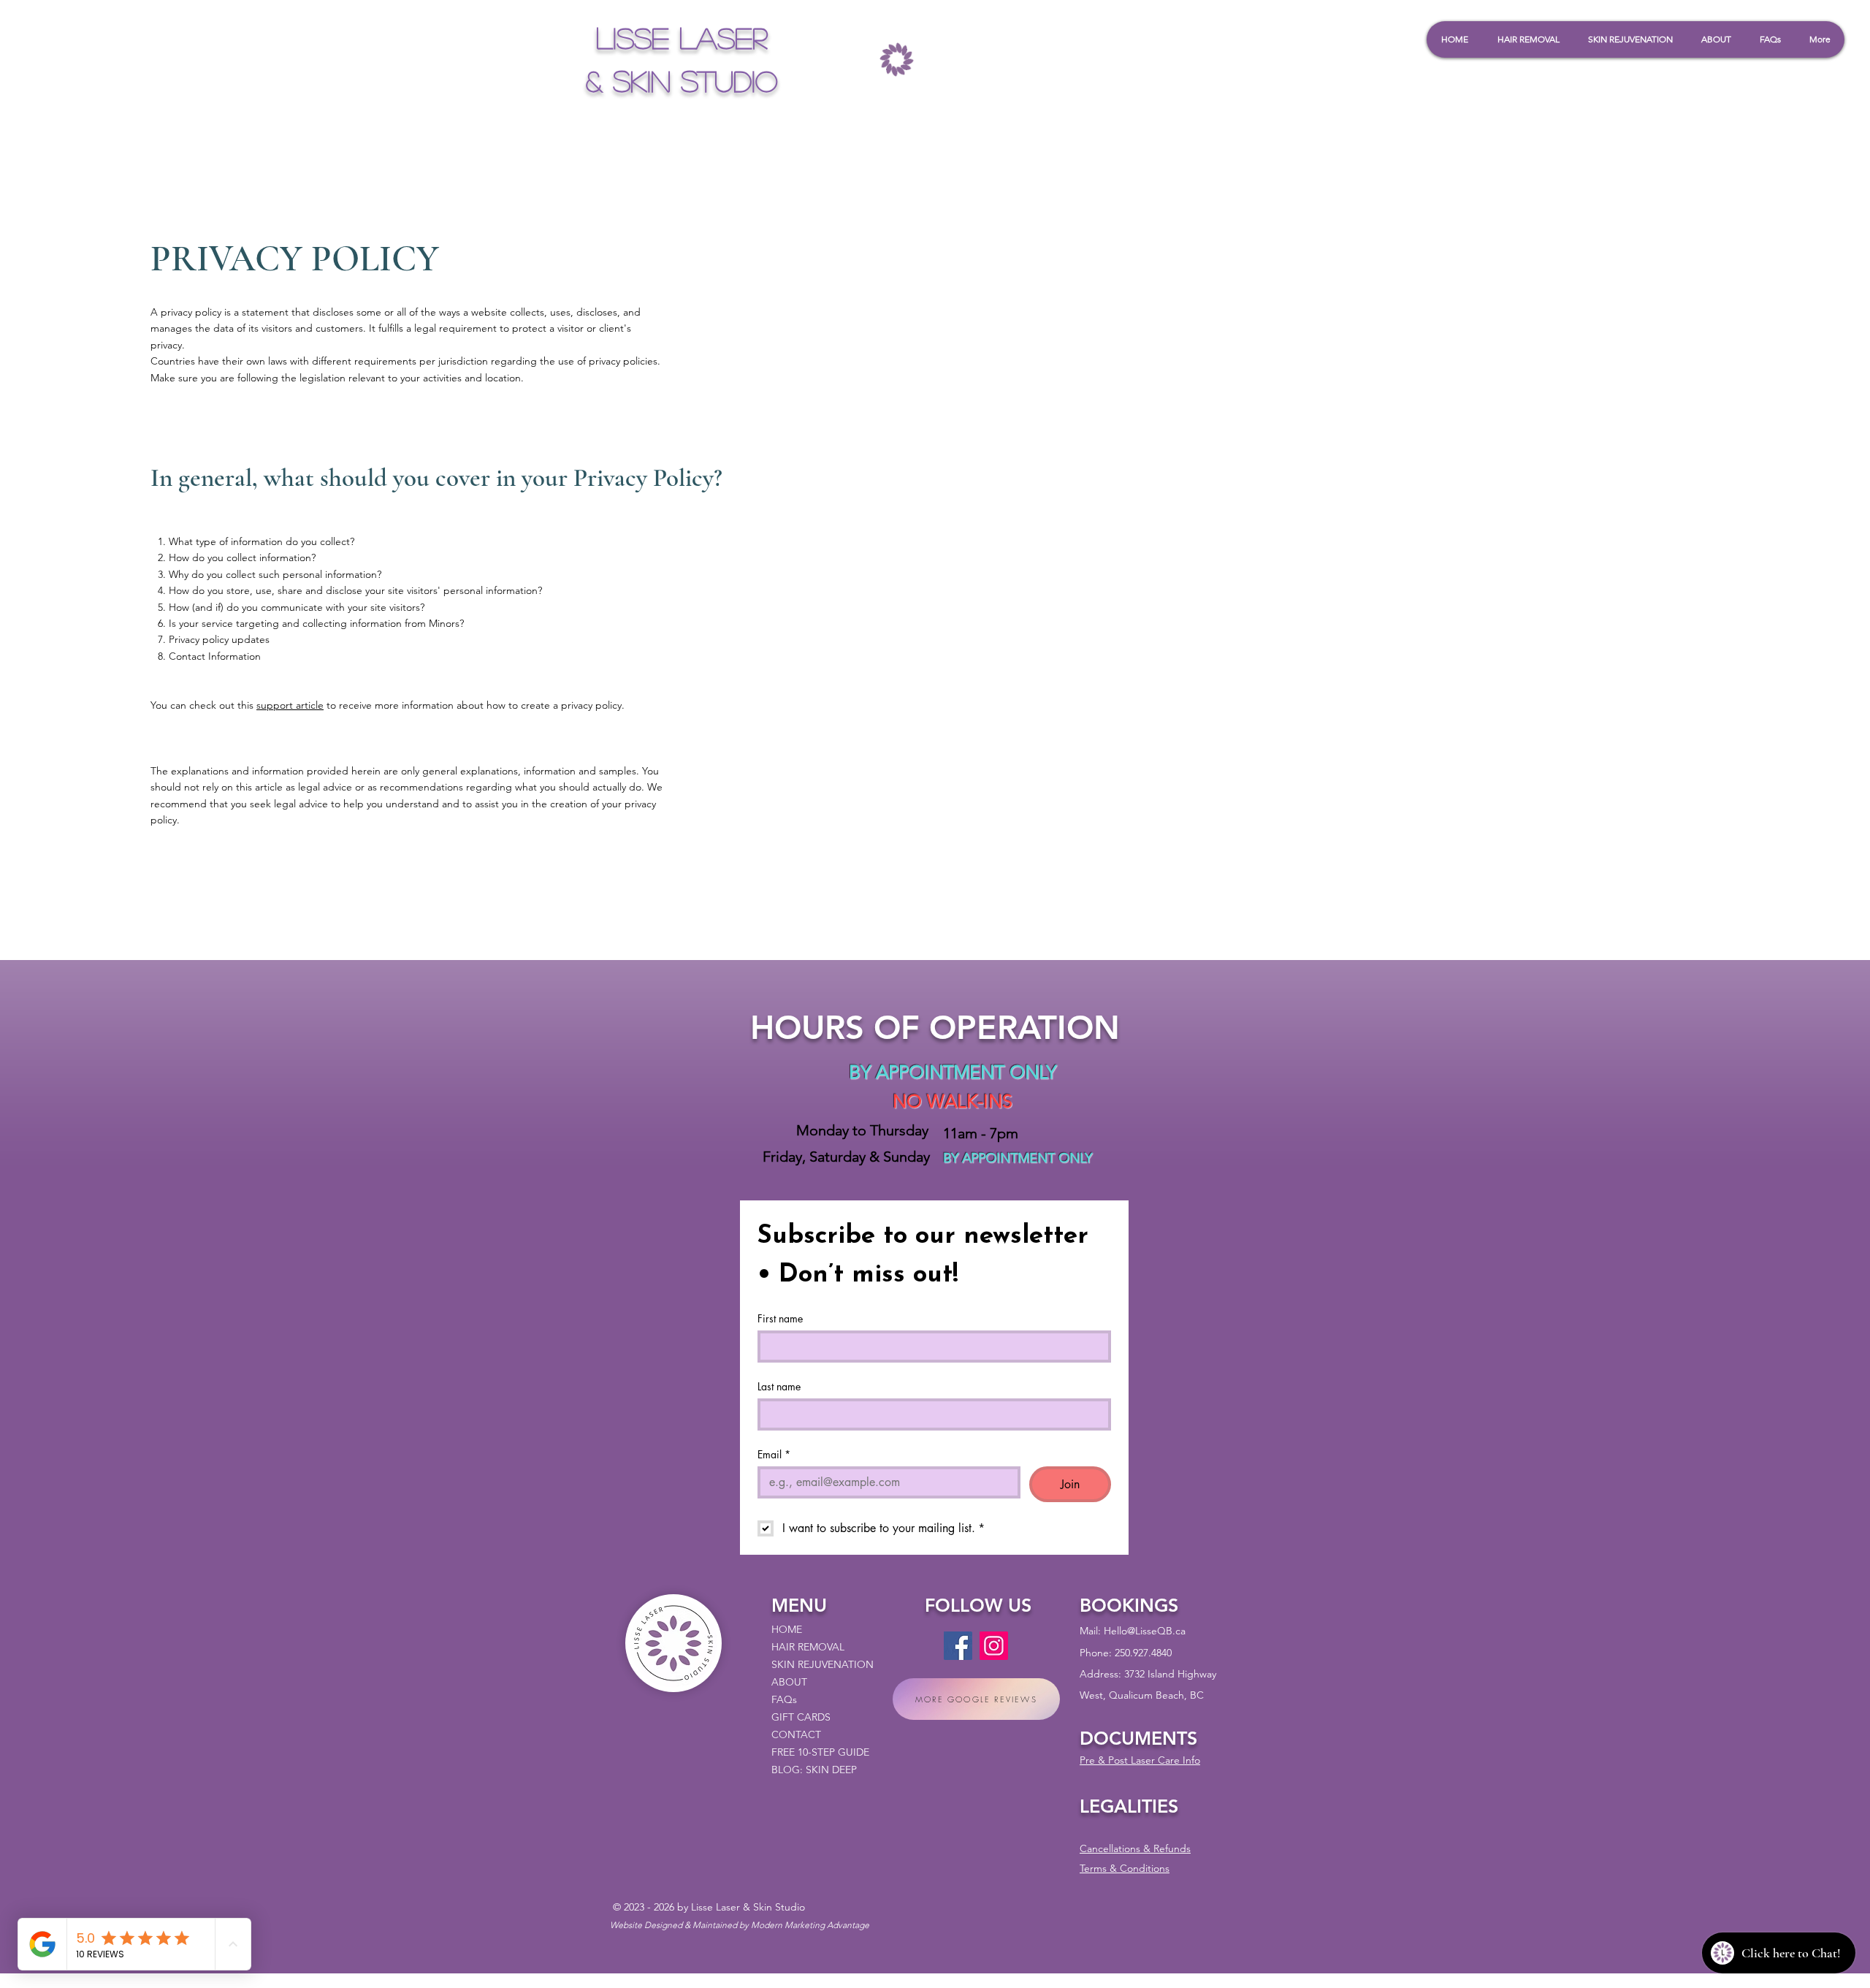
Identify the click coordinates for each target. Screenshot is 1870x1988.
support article (290, 705)
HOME (787, 1629)
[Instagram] (994, 1646)
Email (774, 1454)
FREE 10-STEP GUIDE (820, 1752)
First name (780, 1318)
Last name (779, 1386)
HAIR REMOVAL (808, 1647)
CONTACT (796, 1734)
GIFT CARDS (801, 1717)
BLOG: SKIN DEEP (814, 1770)
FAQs (784, 1699)
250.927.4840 (1143, 1653)
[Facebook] (958, 1646)
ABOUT (789, 1682)
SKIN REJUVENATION (823, 1664)
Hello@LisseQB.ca (1145, 1631)
